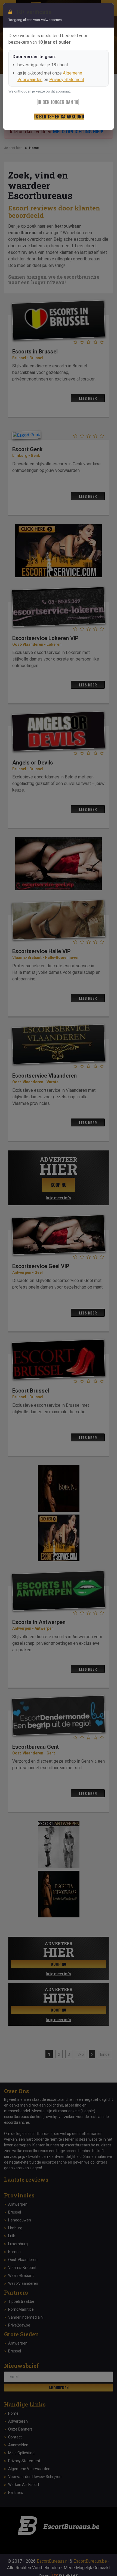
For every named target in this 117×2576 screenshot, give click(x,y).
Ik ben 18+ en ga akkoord (59, 117)
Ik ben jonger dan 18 (58, 102)
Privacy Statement (67, 80)
